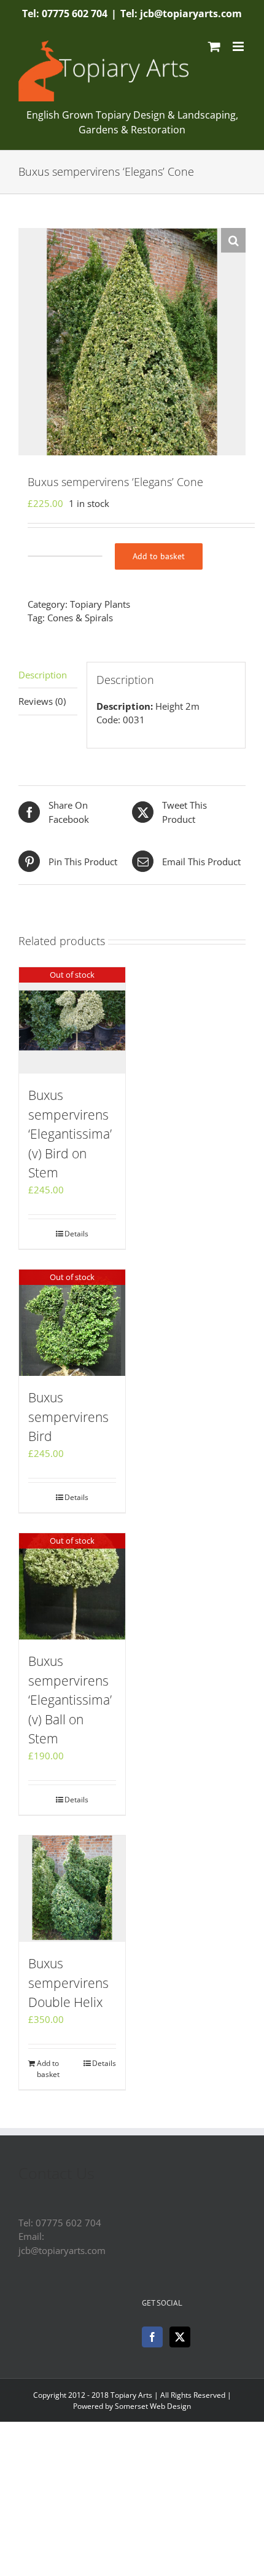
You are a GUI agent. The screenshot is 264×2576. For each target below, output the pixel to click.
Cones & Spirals (80, 618)
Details (76, 1234)
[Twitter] (180, 2337)
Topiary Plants (100, 604)
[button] (233, 240)
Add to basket (159, 556)
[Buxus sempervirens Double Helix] (72, 1889)
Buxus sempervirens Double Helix (68, 1983)
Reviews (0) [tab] (42, 701)
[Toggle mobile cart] (214, 46)
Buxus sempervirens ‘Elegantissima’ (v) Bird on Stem (70, 1134)
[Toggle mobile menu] (239, 46)
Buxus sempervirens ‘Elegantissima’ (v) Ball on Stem (70, 1700)
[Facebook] (152, 2337)
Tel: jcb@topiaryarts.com (181, 14)
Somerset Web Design (153, 2406)
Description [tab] (43, 675)
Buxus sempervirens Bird (68, 1417)
